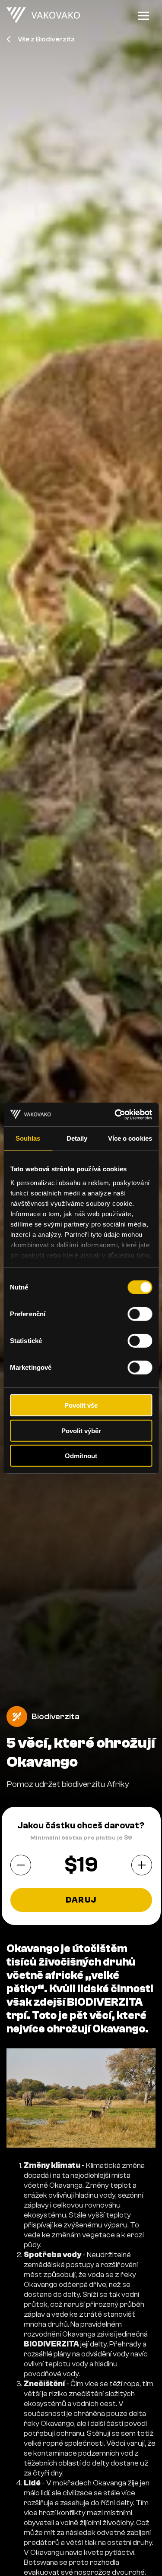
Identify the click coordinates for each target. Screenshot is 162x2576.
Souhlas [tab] (28, 1138)
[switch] (140, 1314)
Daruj (81, 1900)
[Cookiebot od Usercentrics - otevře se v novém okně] (115, 1114)
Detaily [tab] (77, 1138)
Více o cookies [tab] (130, 1138)
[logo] (43, 16)
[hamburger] (144, 16)
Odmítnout (81, 1456)
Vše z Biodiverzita (46, 39)
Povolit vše (81, 1405)
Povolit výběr (81, 1430)
